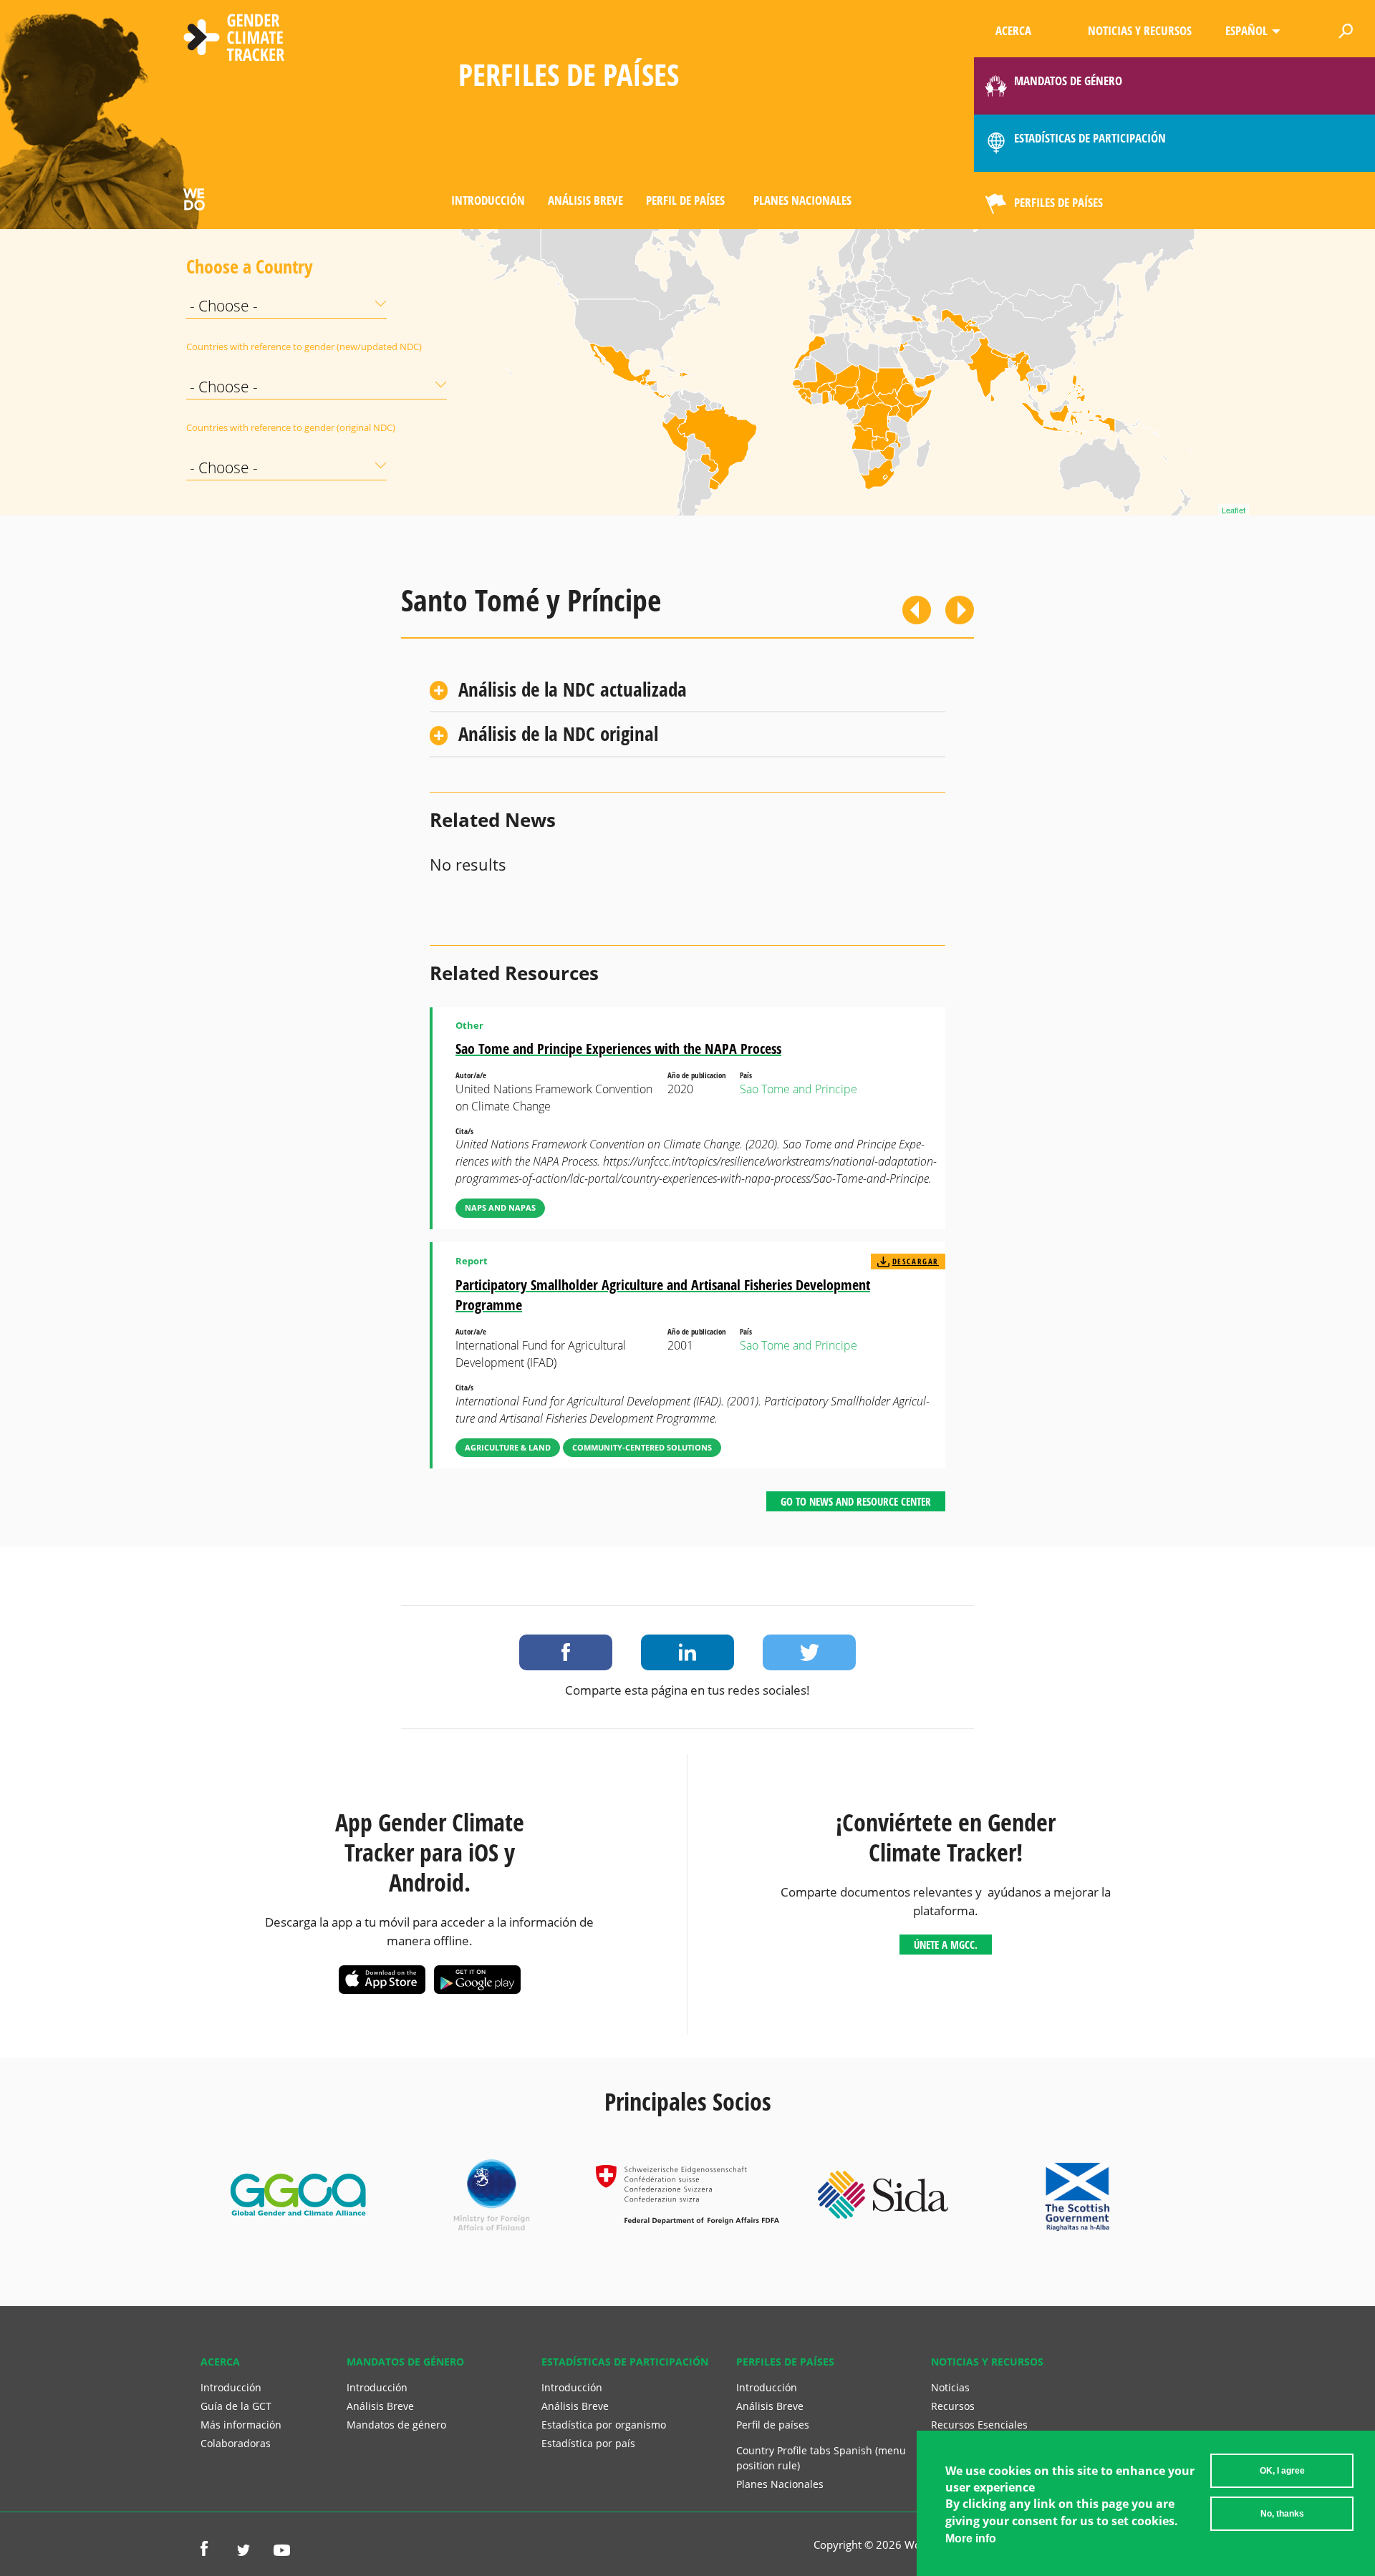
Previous (917, 610)
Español (1246, 30)
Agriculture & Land (508, 1447)
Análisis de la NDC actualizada (573, 689)
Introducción (488, 200)
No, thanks (1282, 2514)
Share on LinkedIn (687, 1652)
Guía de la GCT (236, 2406)
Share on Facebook (566, 1652)
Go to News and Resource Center (856, 1501)
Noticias (950, 2387)
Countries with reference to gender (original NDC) (222, 427)
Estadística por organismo (604, 2425)
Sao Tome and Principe (799, 1089)
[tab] (687, 690)
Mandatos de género (396, 2425)
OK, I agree (1282, 2471)
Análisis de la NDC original (558, 733)
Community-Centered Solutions (642, 1447)
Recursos (953, 2406)
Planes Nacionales (802, 200)
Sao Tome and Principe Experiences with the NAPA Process (618, 1049)
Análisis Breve (585, 200)
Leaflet (1234, 510)
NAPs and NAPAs (500, 1207)
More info (971, 2538)
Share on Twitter (809, 1652)
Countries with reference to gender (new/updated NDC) (222, 347)
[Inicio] (234, 39)
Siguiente (960, 610)
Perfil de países (685, 200)
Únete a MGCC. (946, 1945)
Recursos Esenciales (979, 2425)
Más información (241, 2425)
